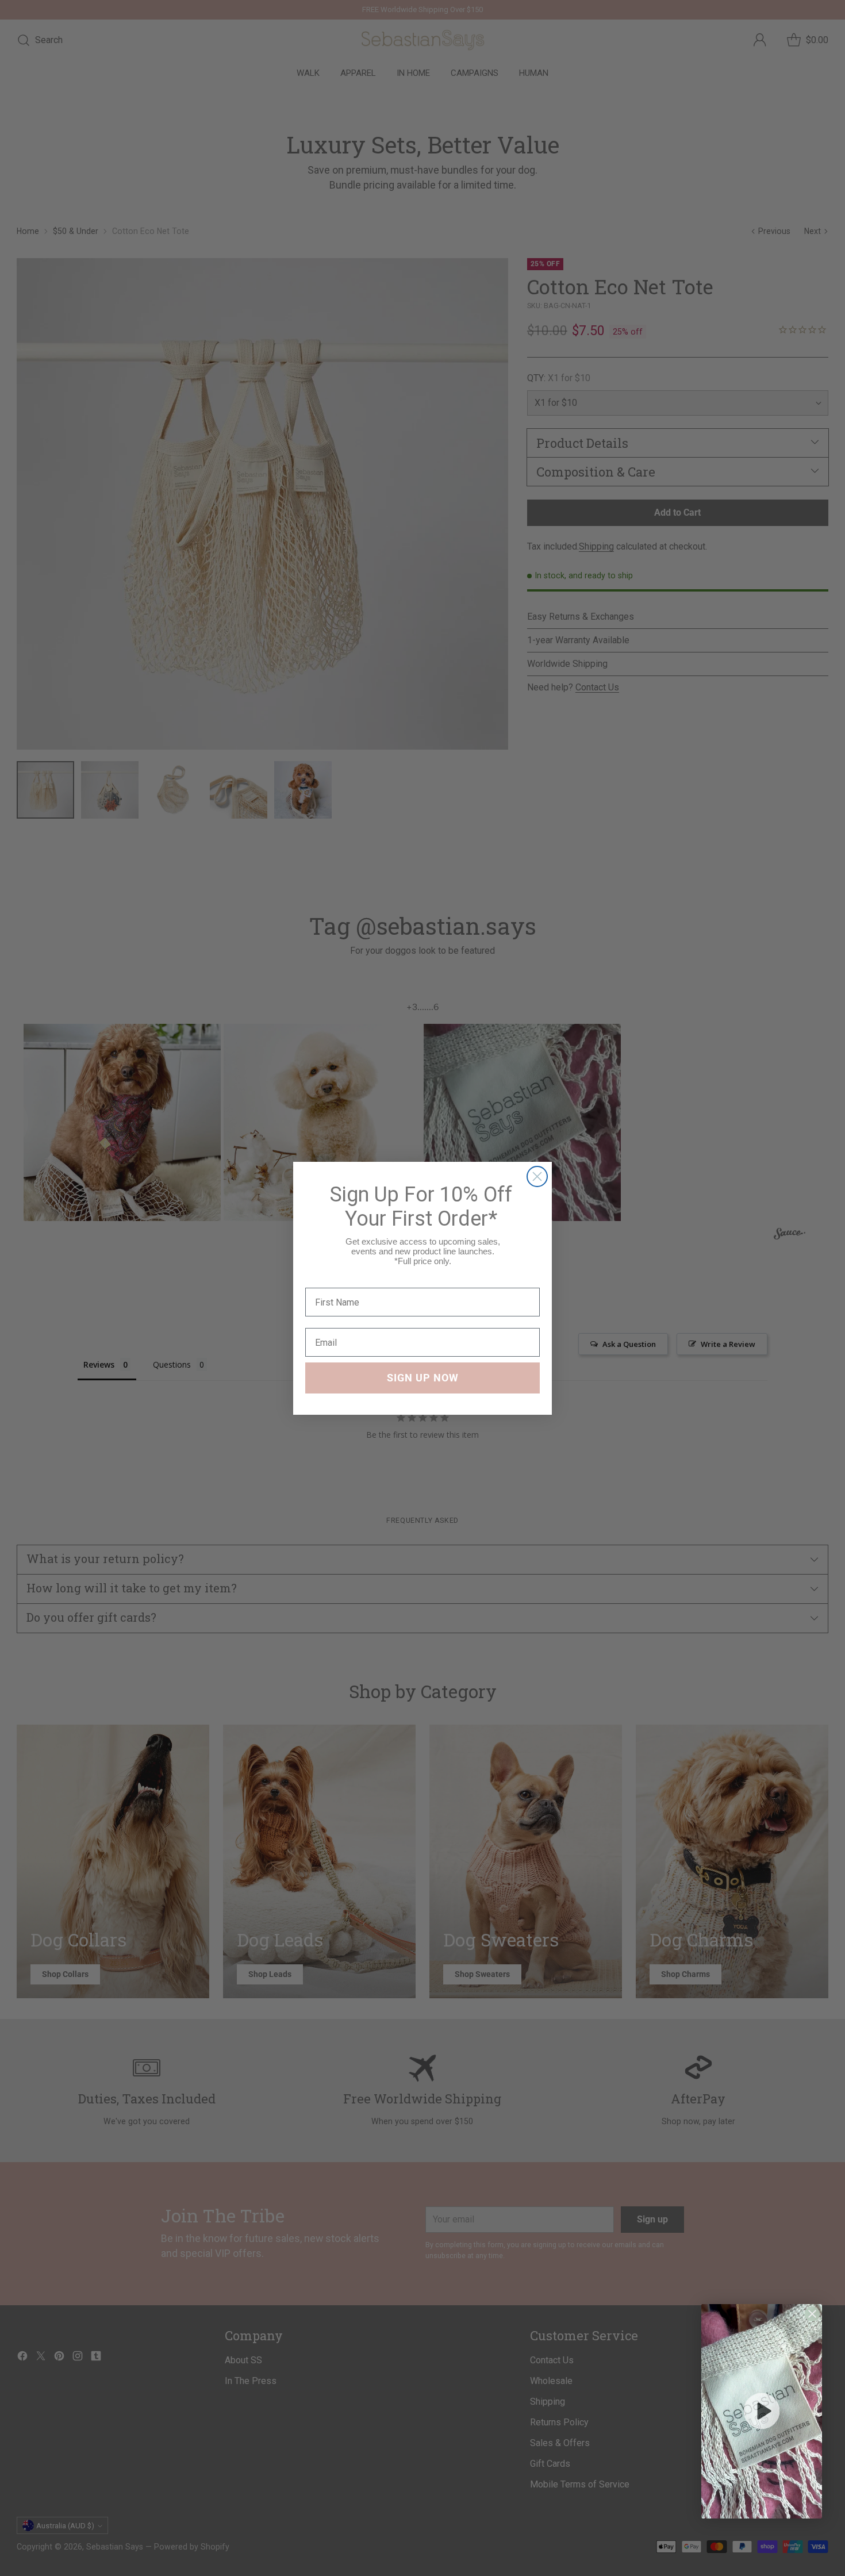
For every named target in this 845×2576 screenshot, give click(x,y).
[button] (762, 2411)
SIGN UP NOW (423, 1378)
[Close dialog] (537, 1176)
